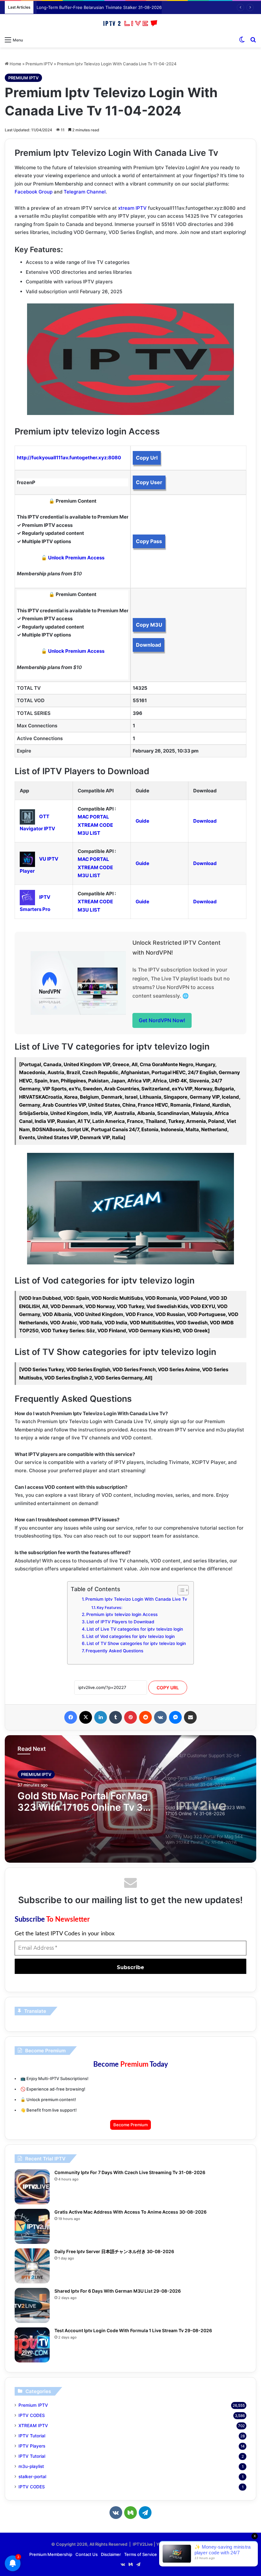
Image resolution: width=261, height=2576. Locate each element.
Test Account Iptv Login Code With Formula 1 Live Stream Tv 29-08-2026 (133, 2330)
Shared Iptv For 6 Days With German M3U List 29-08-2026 (118, 2291)
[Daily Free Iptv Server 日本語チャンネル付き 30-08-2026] (32, 2266)
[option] (130, 1799)
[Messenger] (175, 1717)
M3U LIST (89, 833)
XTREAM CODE (95, 825)
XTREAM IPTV (33, 2426)
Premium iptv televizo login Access (122, 1614)
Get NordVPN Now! (162, 1020)
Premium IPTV (39, 64)
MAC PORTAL (93, 817)
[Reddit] (145, 1717)
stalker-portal (32, 2477)
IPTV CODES (32, 2415)
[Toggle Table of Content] (180, 1590)
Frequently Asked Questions (114, 1651)
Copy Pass (149, 541)
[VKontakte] (160, 1717)
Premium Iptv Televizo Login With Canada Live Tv (136, 1599)
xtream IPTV (132, 208)
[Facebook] (71, 1717)
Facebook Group (34, 192)
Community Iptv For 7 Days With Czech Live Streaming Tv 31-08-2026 (130, 2172)
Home (15, 64)
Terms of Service (141, 2554)
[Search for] (253, 40)
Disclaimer (111, 2554)
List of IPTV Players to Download (120, 1622)
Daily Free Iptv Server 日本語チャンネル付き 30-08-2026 (114, 2251)
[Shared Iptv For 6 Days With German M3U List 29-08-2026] (32, 2305)
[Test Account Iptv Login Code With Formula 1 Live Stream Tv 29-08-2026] (32, 2345)
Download (148, 645)
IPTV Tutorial (32, 2436)
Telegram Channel (85, 192)
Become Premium (130, 2125)
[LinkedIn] (101, 1717)
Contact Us (87, 2554)
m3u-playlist (31, 2466)
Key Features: (109, 1608)
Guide (142, 821)
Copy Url (147, 458)
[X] (86, 1717)
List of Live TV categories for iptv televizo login (135, 1629)
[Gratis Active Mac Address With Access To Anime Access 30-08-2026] (32, 2226)
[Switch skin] (242, 40)
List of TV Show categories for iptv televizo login (136, 1643)
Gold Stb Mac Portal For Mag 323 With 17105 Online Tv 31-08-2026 (103, 7)
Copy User (149, 482)
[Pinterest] (130, 1717)
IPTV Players (32, 2446)
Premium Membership (51, 2554)
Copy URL (168, 1688)
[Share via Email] (190, 1717)
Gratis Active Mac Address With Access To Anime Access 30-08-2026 (130, 2212)
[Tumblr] (116, 1717)
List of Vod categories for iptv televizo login (130, 1636)
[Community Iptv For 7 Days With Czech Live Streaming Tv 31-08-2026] (32, 2187)
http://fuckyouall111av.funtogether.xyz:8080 (69, 458)
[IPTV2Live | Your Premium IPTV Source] (130, 24)
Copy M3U (149, 625)
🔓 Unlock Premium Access (73, 558)
